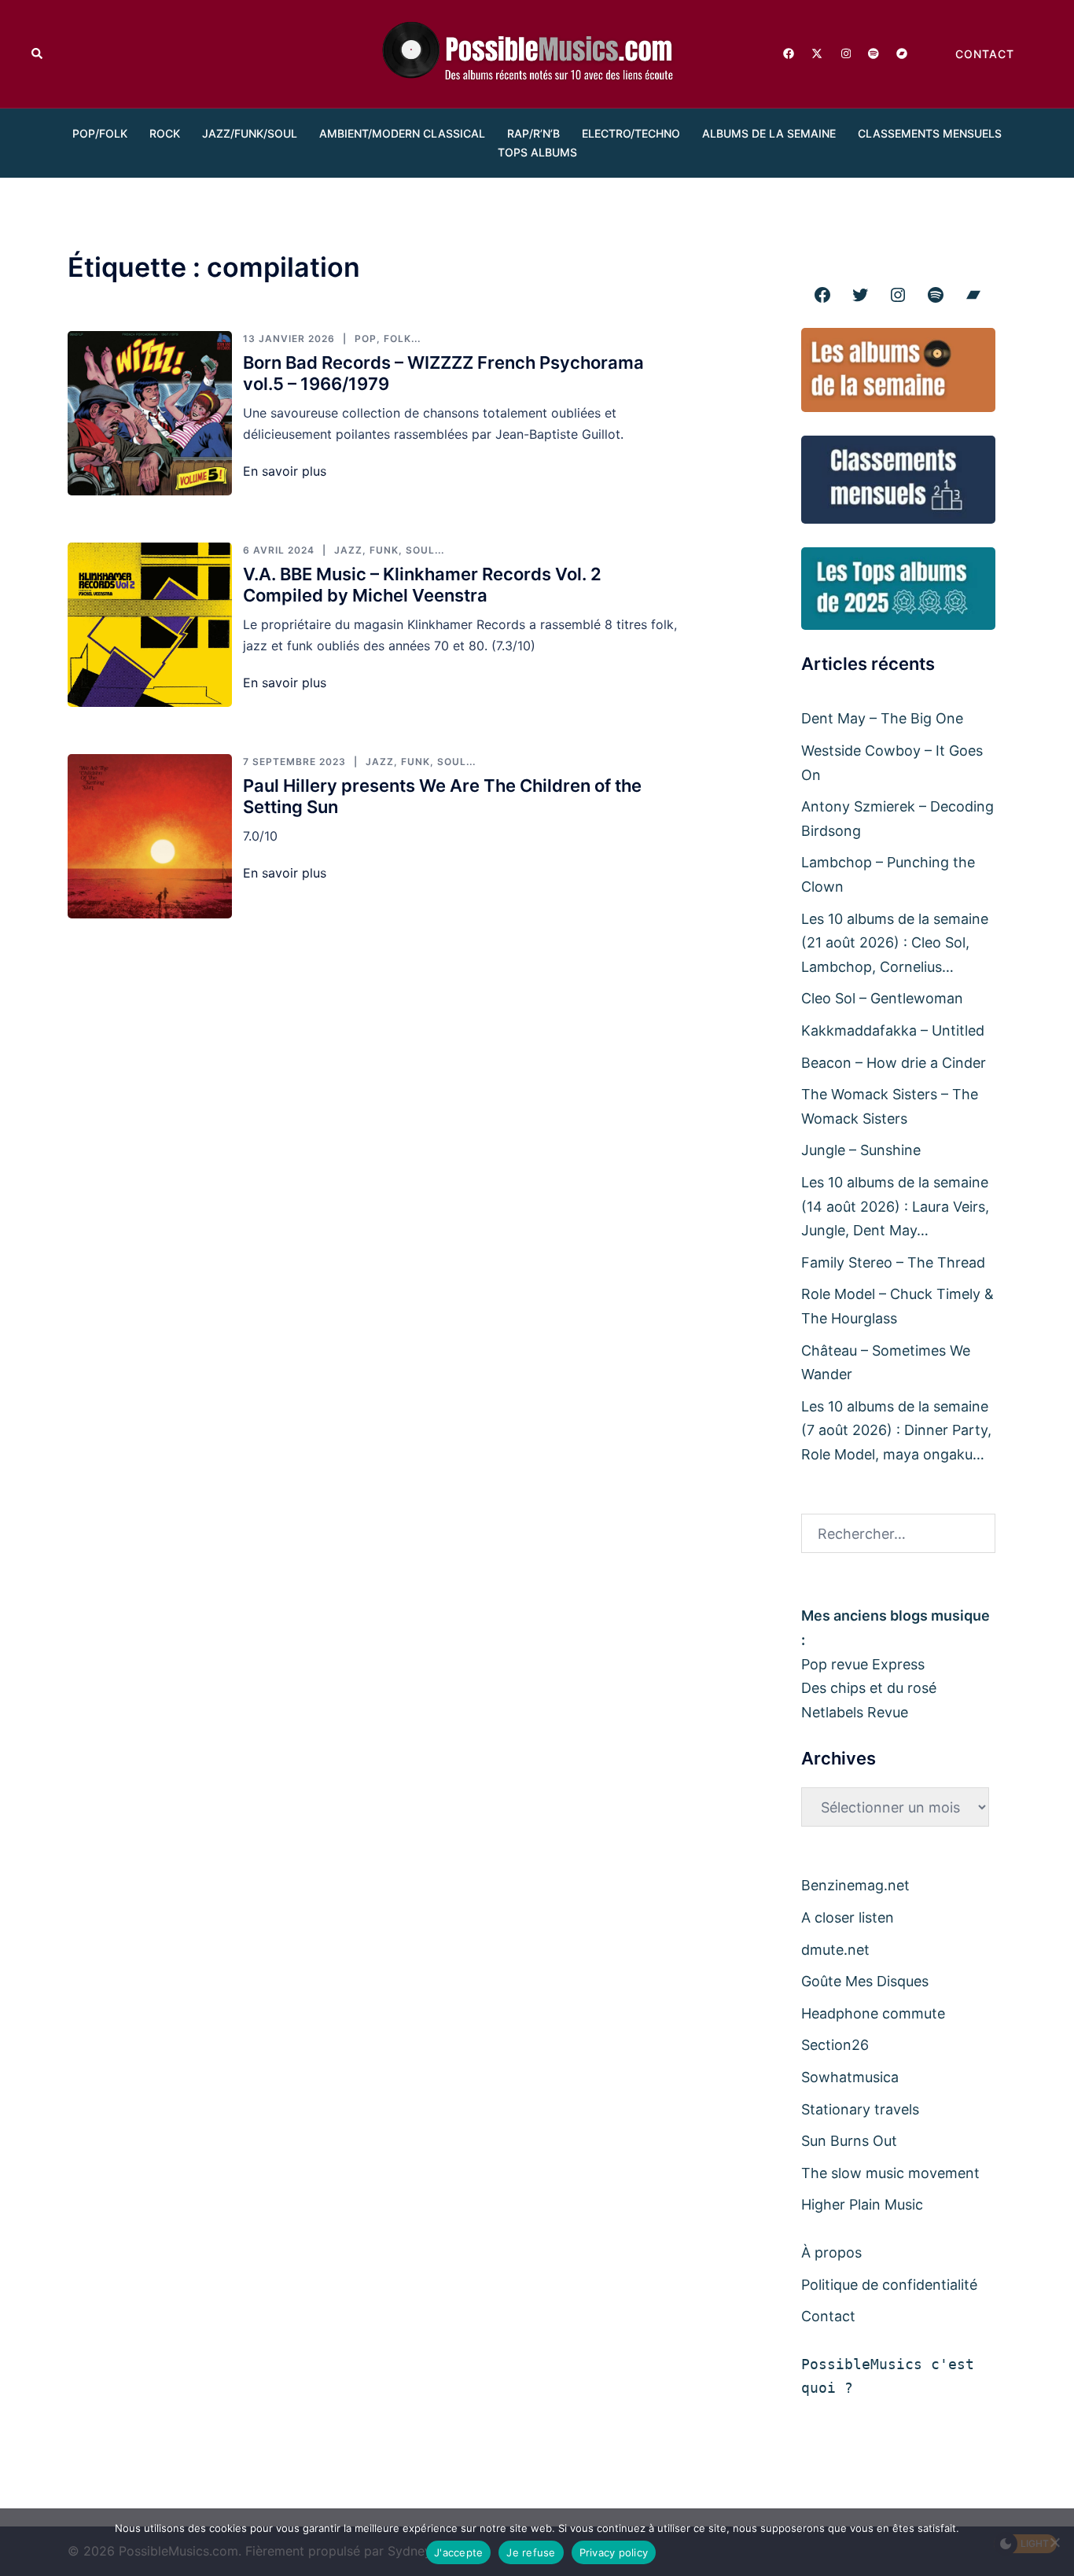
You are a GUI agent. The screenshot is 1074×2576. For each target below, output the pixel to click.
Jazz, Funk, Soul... (389, 550)
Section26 (835, 2045)
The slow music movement (890, 2173)
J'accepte (458, 2552)
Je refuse (531, 2552)
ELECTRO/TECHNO (631, 133)
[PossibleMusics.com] (537, 53)
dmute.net (835, 1950)
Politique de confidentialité (889, 2285)
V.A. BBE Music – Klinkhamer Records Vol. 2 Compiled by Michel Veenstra (422, 585)
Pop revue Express (863, 1664)
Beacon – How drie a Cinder (894, 1063)
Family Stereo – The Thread (893, 1262)
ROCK (165, 133)
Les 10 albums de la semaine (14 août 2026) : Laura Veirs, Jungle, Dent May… (895, 1206)
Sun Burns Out (849, 2141)
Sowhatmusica (850, 2077)
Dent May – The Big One (882, 718)
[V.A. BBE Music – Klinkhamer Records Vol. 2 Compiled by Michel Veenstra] (150, 625)
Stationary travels (860, 2109)
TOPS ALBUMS (537, 152)
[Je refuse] (1054, 2542)
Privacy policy (614, 2552)
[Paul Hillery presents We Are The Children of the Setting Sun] (150, 836)
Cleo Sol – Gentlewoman (882, 998)
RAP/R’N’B (533, 133)
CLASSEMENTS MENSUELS (930, 133)
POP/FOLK (100, 133)
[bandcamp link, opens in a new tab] (901, 53)
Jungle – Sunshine (861, 1150)
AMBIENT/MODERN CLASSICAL (402, 133)
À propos (831, 2252)
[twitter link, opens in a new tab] (816, 53)
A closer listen (848, 1917)
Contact (828, 2316)
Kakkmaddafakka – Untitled (893, 1030)
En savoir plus (285, 471)
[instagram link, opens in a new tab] (844, 53)
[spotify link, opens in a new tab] (873, 53)
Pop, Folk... (388, 339)
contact (985, 54)
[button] (38, 54)
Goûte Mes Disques (865, 1981)
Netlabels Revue (855, 1712)
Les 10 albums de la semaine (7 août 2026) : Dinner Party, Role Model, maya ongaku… (896, 1430)
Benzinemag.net (855, 1885)
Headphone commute (873, 2013)
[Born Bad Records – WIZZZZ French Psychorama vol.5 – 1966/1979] (150, 413)
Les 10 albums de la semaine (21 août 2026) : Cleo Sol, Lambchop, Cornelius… (895, 943)
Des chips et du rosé (869, 1688)
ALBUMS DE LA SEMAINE (769, 133)
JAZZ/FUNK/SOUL (250, 133)
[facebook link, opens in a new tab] (788, 53)
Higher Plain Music (862, 2204)
